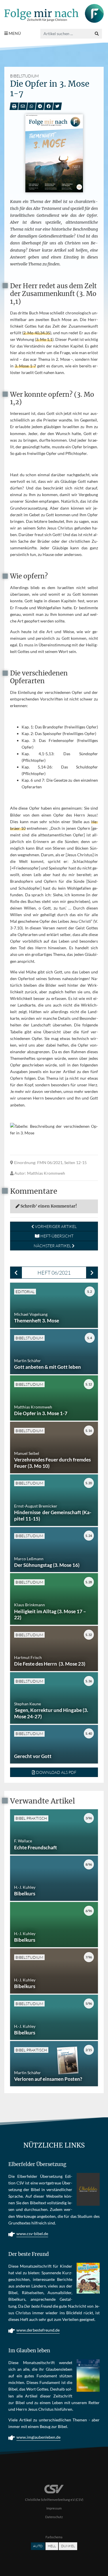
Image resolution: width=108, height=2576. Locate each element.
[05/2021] (16, 1273)
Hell (52, 2546)
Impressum (54, 2508)
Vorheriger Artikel (55, 1226)
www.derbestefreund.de (38, 2330)
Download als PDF (56, 1772)
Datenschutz (54, 2517)
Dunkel (68, 2546)
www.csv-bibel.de (32, 2234)
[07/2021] (92, 1273)
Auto (38, 2546)
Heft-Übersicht (56, 1236)
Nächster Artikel (53, 1246)
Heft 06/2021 (54, 1273)
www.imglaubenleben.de (38, 2437)
